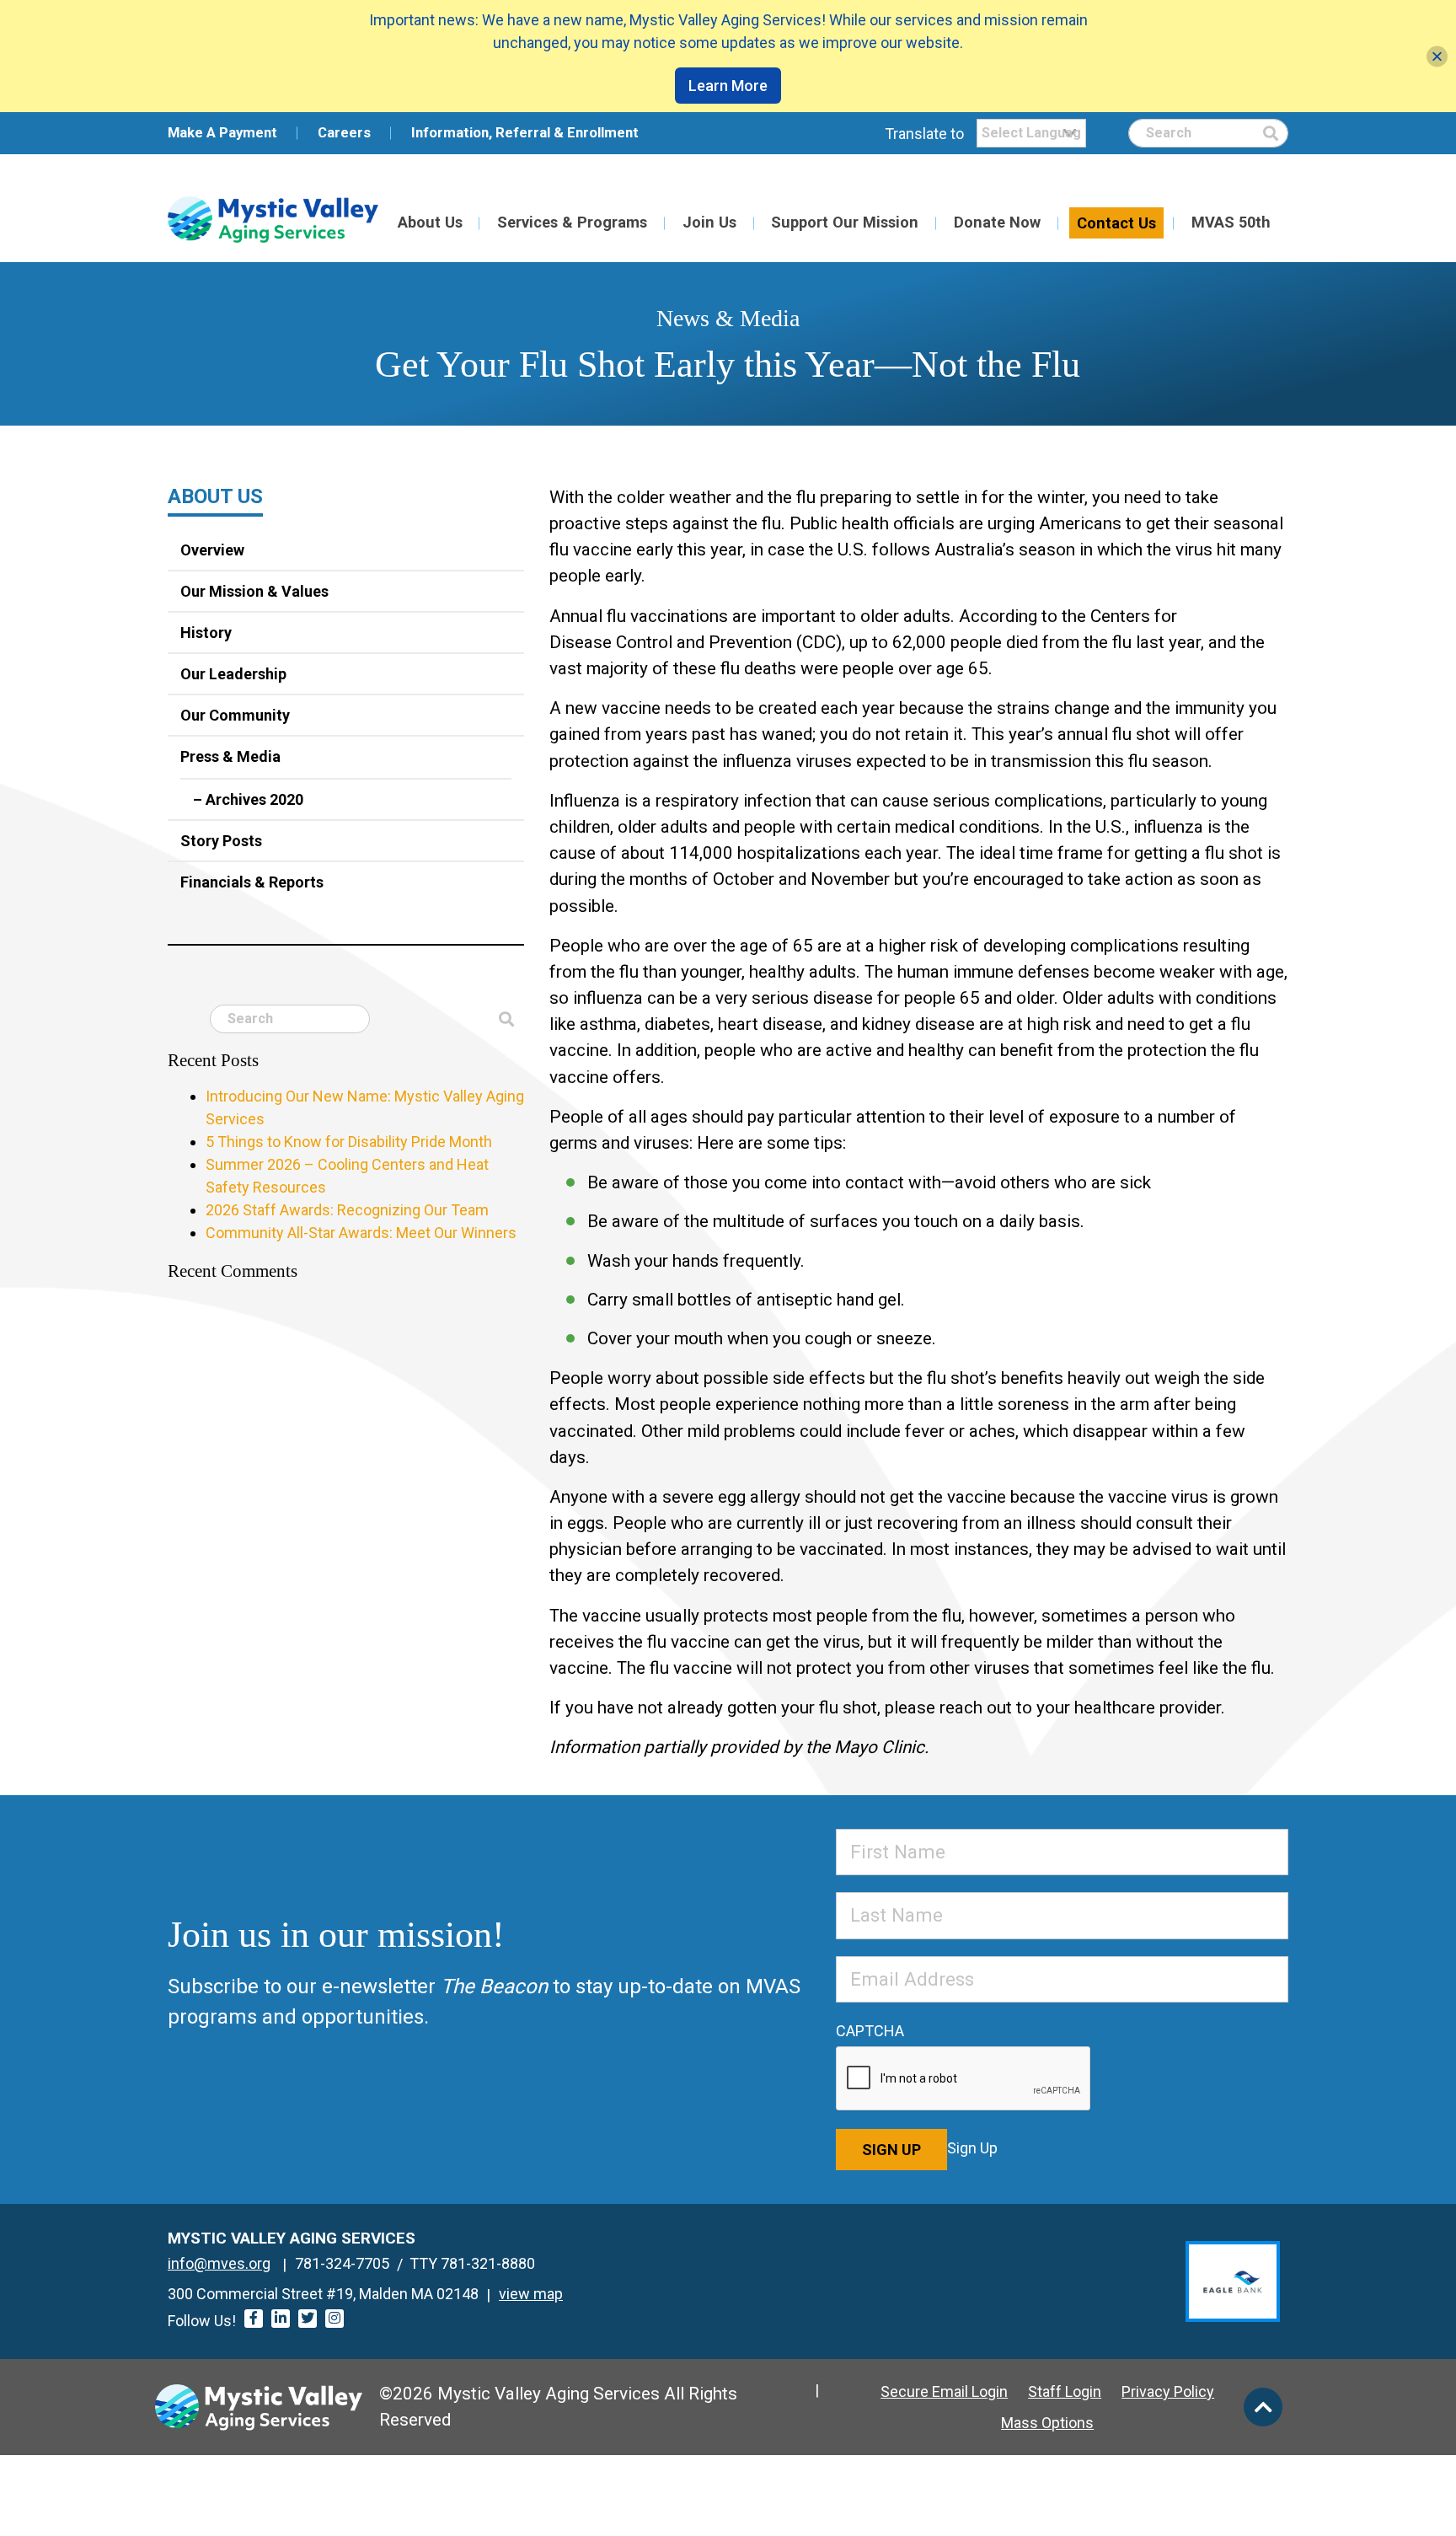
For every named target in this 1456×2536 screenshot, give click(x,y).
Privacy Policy (1168, 2391)
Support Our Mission (845, 222)
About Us (430, 222)
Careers (344, 132)
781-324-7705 (342, 2263)
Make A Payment (222, 132)
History (206, 633)
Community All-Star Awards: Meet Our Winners (361, 1233)
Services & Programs (572, 222)
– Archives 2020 (248, 799)
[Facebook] (254, 2319)
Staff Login (1065, 2391)
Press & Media (230, 756)
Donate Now (997, 222)
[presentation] (964, 2079)
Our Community (235, 715)
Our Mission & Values (254, 591)
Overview (212, 550)
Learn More (728, 86)
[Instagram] (335, 2319)
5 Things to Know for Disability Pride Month (349, 1142)
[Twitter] (308, 2319)
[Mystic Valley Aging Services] (273, 220)
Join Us (709, 222)
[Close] (1437, 56)
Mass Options (1047, 2423)
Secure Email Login (944, 2391)
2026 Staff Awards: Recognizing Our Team (347, 1210)
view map (531, 2294)
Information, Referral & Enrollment (525, 132)
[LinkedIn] (281, 2319)
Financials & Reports (252, 882)
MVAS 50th (1231, 222)
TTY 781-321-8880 (472, 2263)
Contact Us (1116, 223)
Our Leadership (233, 674)
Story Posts (221, 841)
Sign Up (891, 2150)
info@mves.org (219, 2263)
